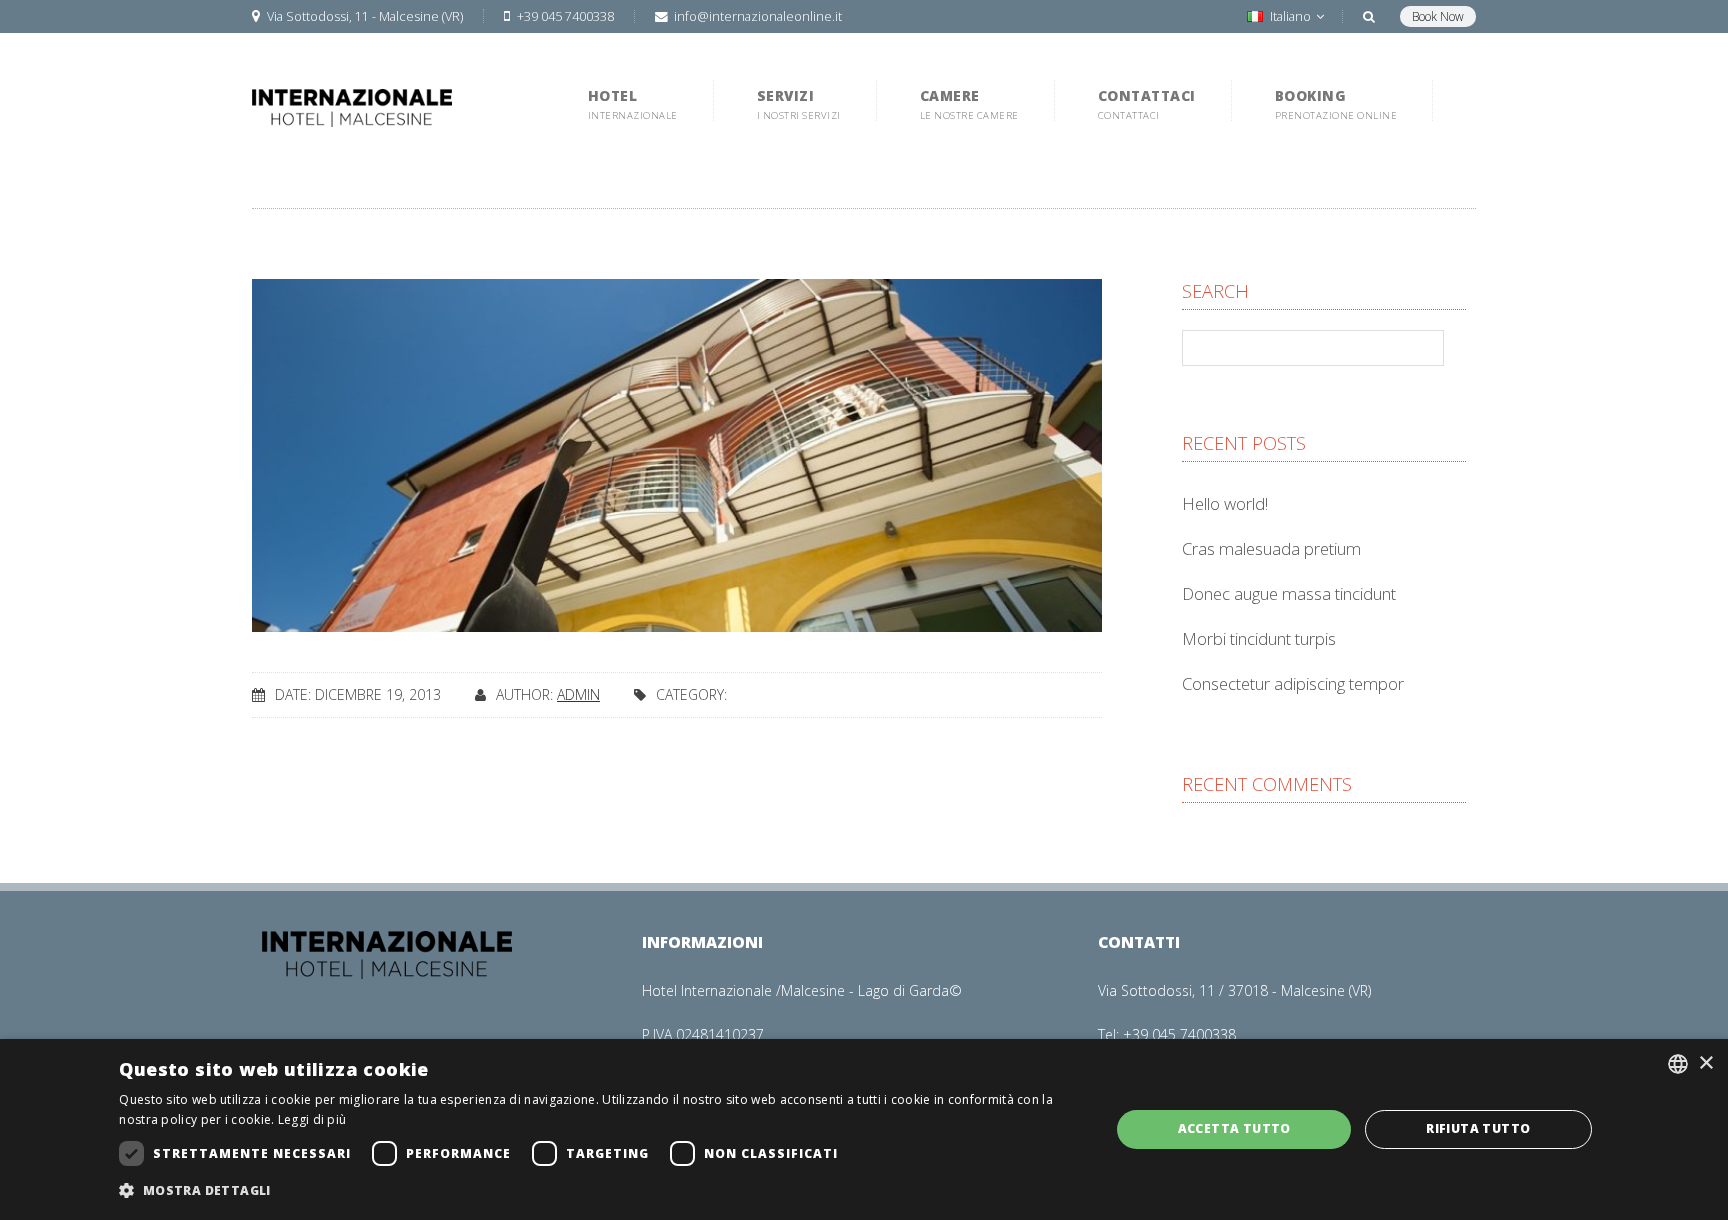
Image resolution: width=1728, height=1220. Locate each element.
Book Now (1438, 16)
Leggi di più (312, 1119)
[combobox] (1678, 1064)
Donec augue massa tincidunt (1289, 593)
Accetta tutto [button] (1234, 1128)
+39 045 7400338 (1179, 1034)
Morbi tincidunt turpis (1259, 638)
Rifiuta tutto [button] (1478, 1128)
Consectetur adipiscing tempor (1293, 683)
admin (578, 694)
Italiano (1290, 16)
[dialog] (864, 1129)
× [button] (1705, 1063)
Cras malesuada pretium (1271, 548)
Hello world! (1225, 503)
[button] (600, 1191)
